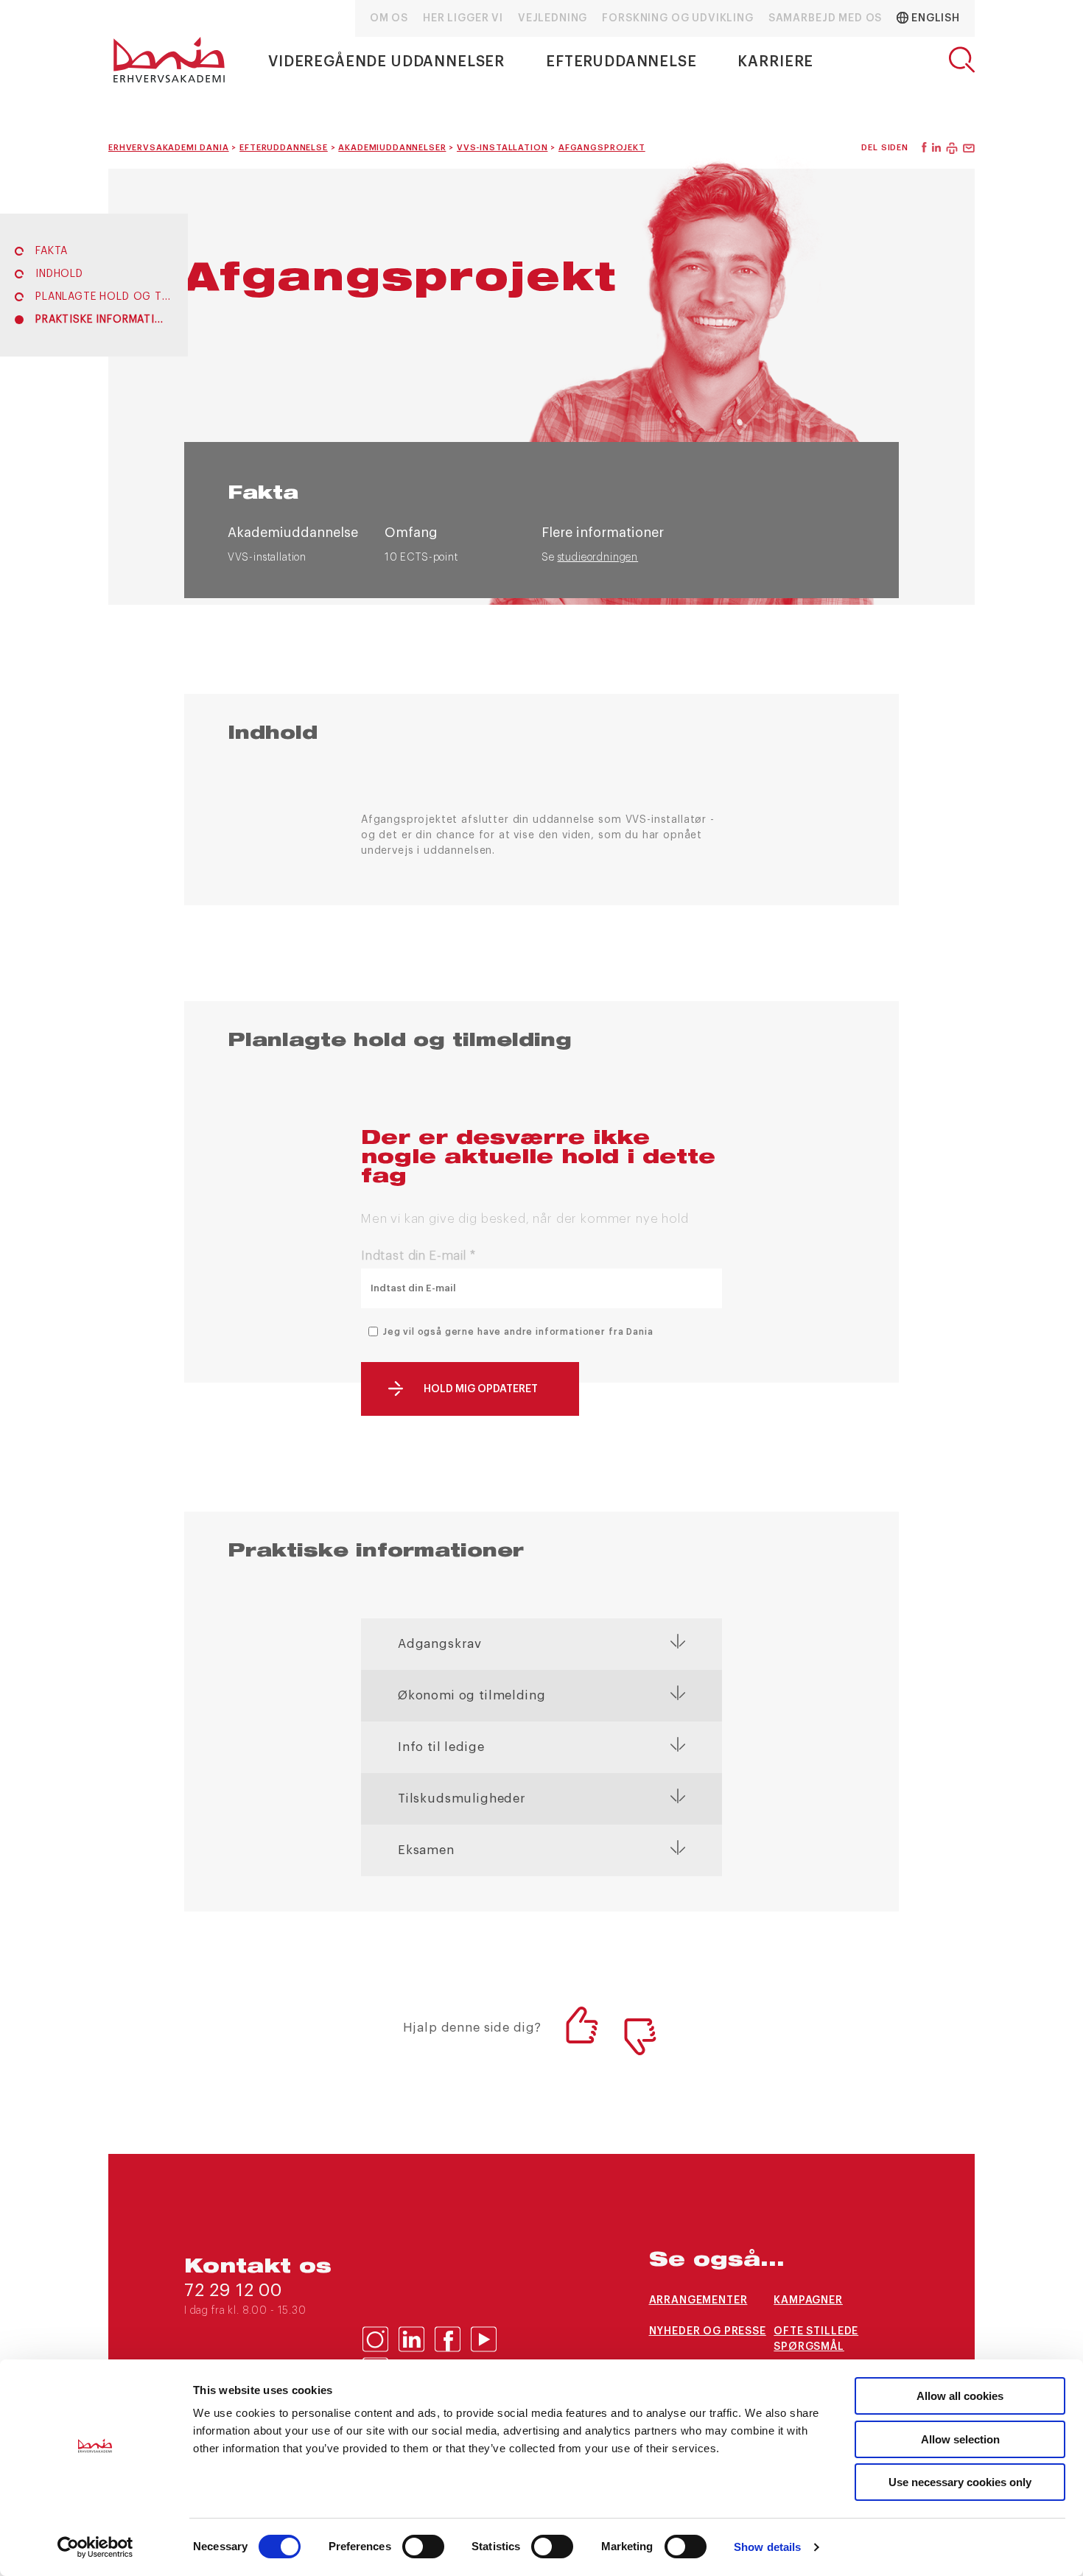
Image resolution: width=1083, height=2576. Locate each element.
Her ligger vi (463, 18)
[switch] (423, 2547)
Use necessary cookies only (960, 2482)
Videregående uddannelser (386, 62)
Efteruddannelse (621, 62)
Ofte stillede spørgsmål (816, 2339)
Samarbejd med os (825, 18)
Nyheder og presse (708, 2331)
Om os (389, 18)
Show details (767, 2547)
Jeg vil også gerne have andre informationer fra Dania (518, 1332)
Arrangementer (698, 2300)
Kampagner (808, 2300)
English (934, 18)
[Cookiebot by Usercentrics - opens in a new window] (95, 2547)
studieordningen (598, 558)
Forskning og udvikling (677, 18)
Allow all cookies (960, 2396)
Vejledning (553, 18)
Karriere (775, 62)
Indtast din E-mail (418, 1256)
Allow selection (960, 2439)
